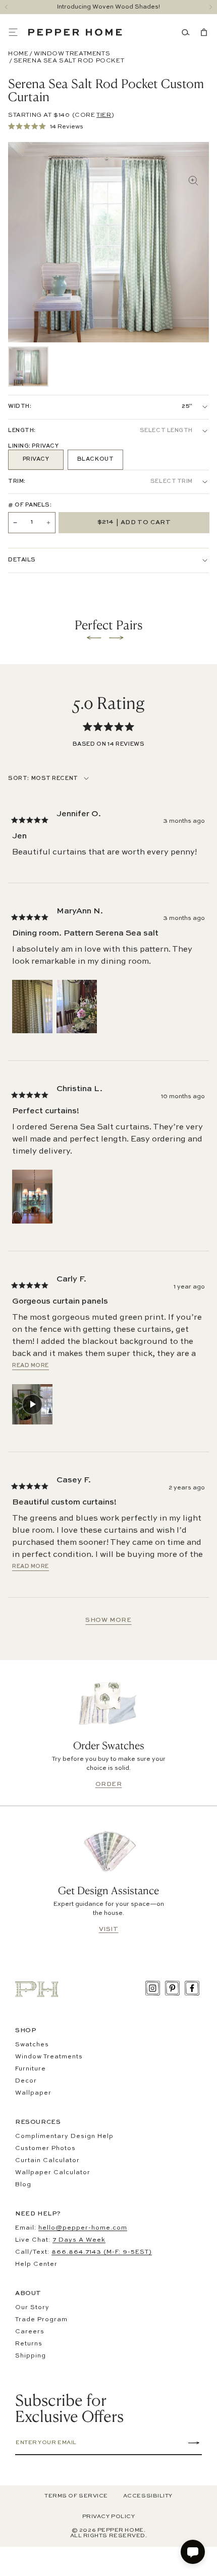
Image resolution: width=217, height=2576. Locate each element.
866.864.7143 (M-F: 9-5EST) (102, 2252)
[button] (18, 32)
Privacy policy (109, 2517)
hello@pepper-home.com (83, 2228)
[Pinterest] (172, 1988)
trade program (41, 2320)
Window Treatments (72, 54)
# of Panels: (30, 505)
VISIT (109, 1929)
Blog (23, 2185)
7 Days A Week (79, 2240)
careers (30, 2332)
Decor (26, 2081)
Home (18, 54)
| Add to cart (134, 522)
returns (29, 2344)
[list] (28, 367)
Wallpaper (33, 2093)
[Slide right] (211, 7)
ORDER (109, 1784)
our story (32, 2308)
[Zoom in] (193, 181)
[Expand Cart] (202, 32)
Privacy (36, 459)
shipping (31, 2356)
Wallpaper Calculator (53, 2173)
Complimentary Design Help (64, 2136)
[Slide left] (6, 7)
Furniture (31, 2069)
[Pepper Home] (75, 32)
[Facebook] (192, 1988)
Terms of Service (76, 2496)
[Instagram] (153, 1988)
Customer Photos (45, 2149)
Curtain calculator (47, 2161)
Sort (18, 779)
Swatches (32, 2045)
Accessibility (148, 2496)
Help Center (36, 2264)
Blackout (95, 459)
